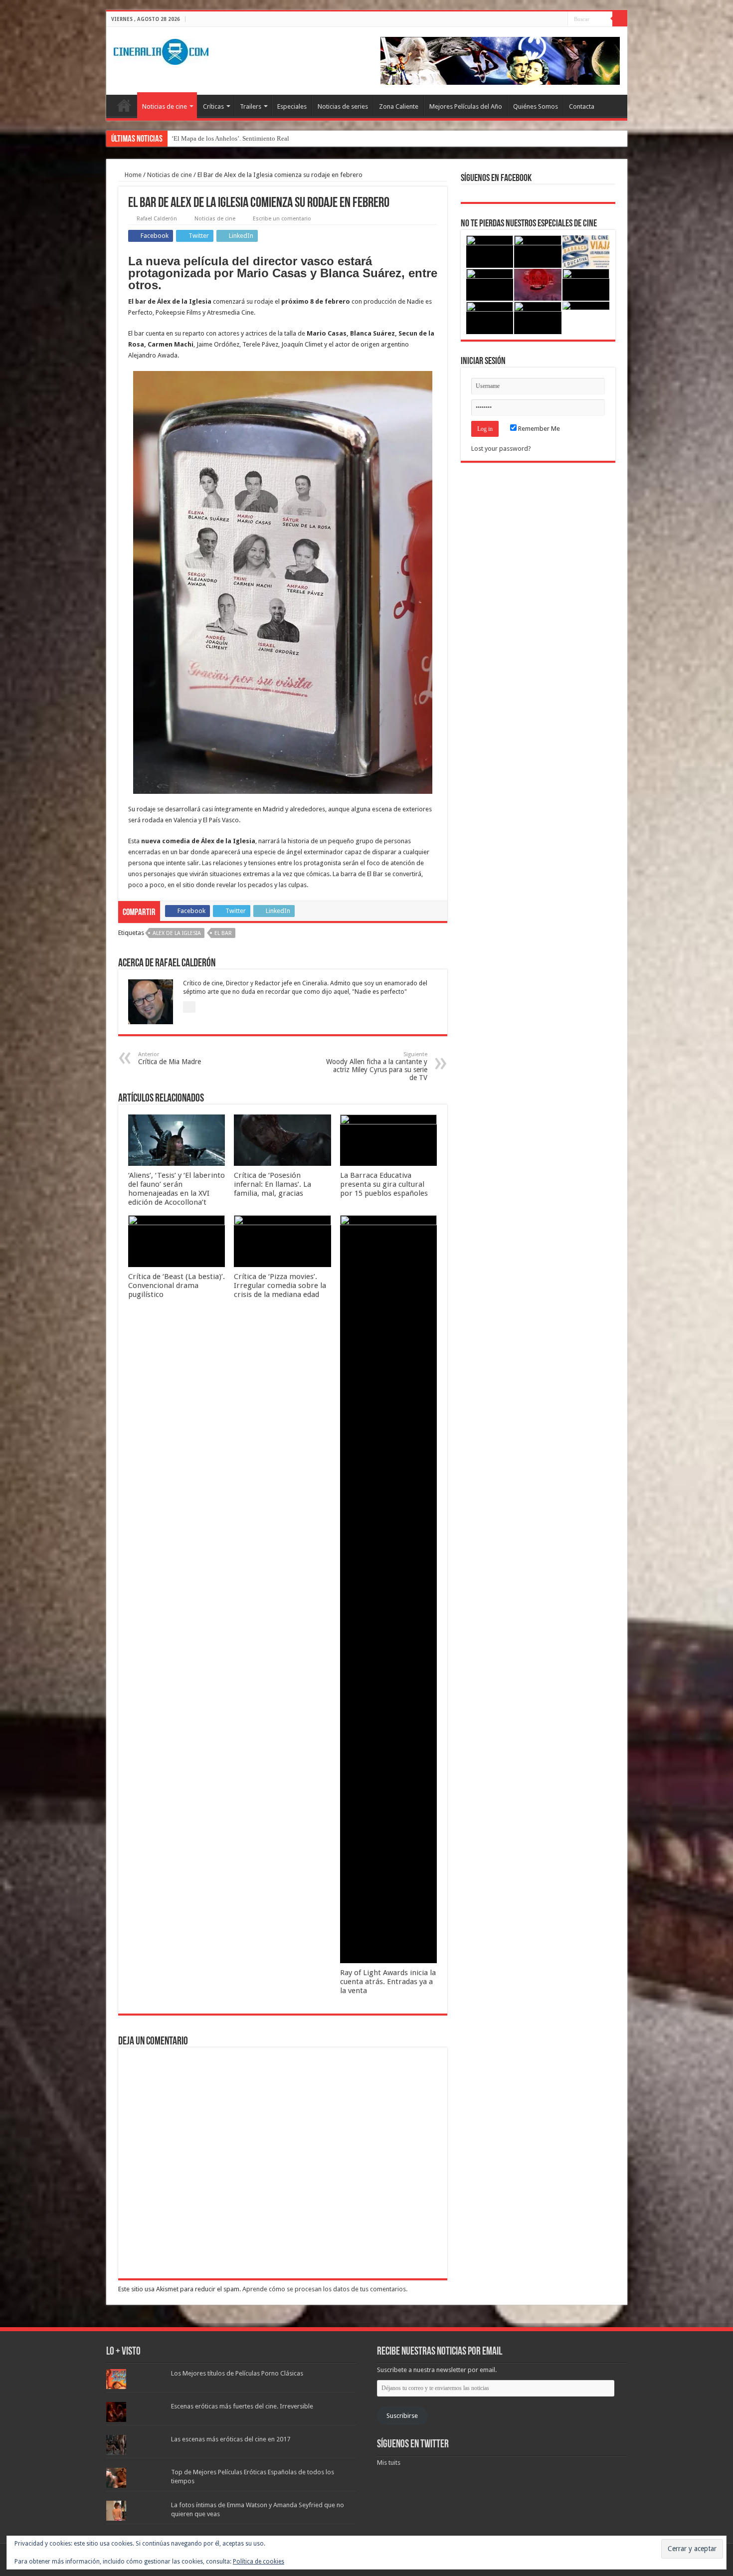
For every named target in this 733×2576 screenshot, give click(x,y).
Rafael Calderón (157, 219)
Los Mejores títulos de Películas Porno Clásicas (237, 2373)
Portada (124, 105)
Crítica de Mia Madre (170, 1058)
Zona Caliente (399, 106)
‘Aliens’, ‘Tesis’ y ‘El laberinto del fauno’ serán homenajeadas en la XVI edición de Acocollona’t (177, 1189)
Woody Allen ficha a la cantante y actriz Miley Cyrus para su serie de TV (377, 1066)
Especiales (292, 106)
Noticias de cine (165, 106)
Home (132, 175)
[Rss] (532, 19)
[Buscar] (620, 19)
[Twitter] (551, 19)
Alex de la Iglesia (177, 933)
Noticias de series (343, 106)
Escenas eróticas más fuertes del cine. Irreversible (242, 2406)
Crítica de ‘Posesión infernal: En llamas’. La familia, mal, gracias (273, 1184)
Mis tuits (389, 2463)
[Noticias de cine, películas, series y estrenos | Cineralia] (161, 50)
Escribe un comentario (282, 219)
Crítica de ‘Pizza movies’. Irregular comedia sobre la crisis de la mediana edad (280, 1286)
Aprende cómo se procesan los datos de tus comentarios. (325, 2289)
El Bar (223, 933)
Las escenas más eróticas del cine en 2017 (231, 2439)
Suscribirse (402, 2416)
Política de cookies (259, 2562)
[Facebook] (541, 19)
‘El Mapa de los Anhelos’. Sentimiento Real (230, 138)
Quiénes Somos (536, 106)
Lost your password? (501, 449)
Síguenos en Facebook (496, 179)
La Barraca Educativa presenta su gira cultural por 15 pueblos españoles (384, 1184)
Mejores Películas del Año (466, 106)
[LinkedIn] (560, 19)
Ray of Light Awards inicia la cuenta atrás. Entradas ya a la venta (388, 1982)
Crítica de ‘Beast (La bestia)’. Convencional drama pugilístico (177, 1286)
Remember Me (538, 429)
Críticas (213, 106)
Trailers (251, 106)
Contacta (582, 106)
